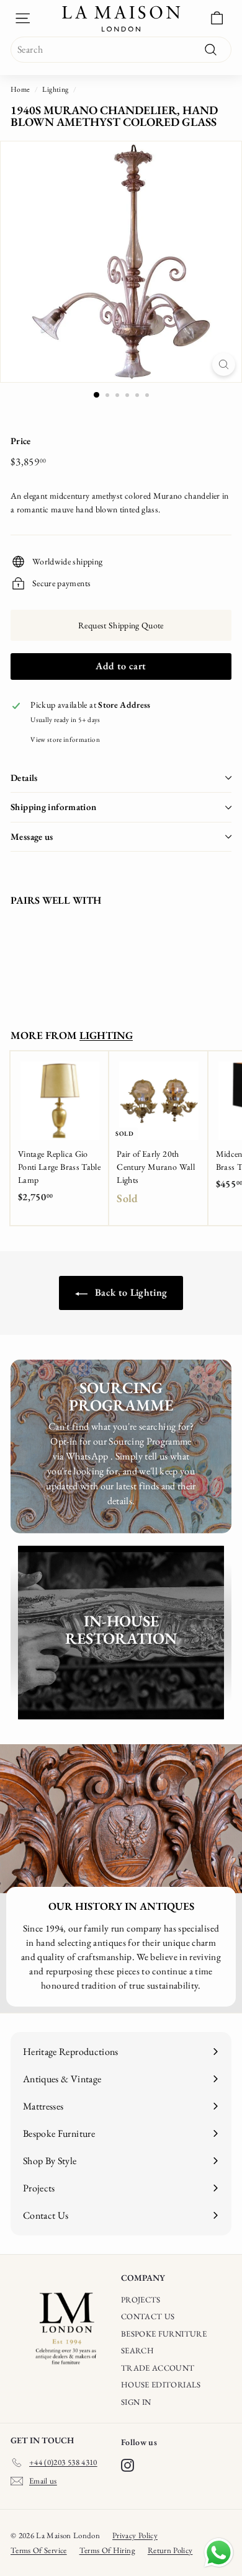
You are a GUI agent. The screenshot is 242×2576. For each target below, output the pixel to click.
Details (24, 778)
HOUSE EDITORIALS (161, 2385)
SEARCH (137, 2351)
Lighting (55, 89)
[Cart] (217, 18)
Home (20, 89)
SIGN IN (136, 2402)
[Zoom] (224, 364)
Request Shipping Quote (121, 625)
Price (21, 441)
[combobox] (121, 50)
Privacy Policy (135, 2535)
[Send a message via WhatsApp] (219, 2553)
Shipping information (54, 807)
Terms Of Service (39, 2550)
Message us (32, 836)
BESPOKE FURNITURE (164, 2334)
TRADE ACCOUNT (158, 2368)
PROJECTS (141, 2300)
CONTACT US (148, 2316)
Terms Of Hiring (107, 2550)
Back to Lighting (130, 1292)
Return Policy (170, 2550)
